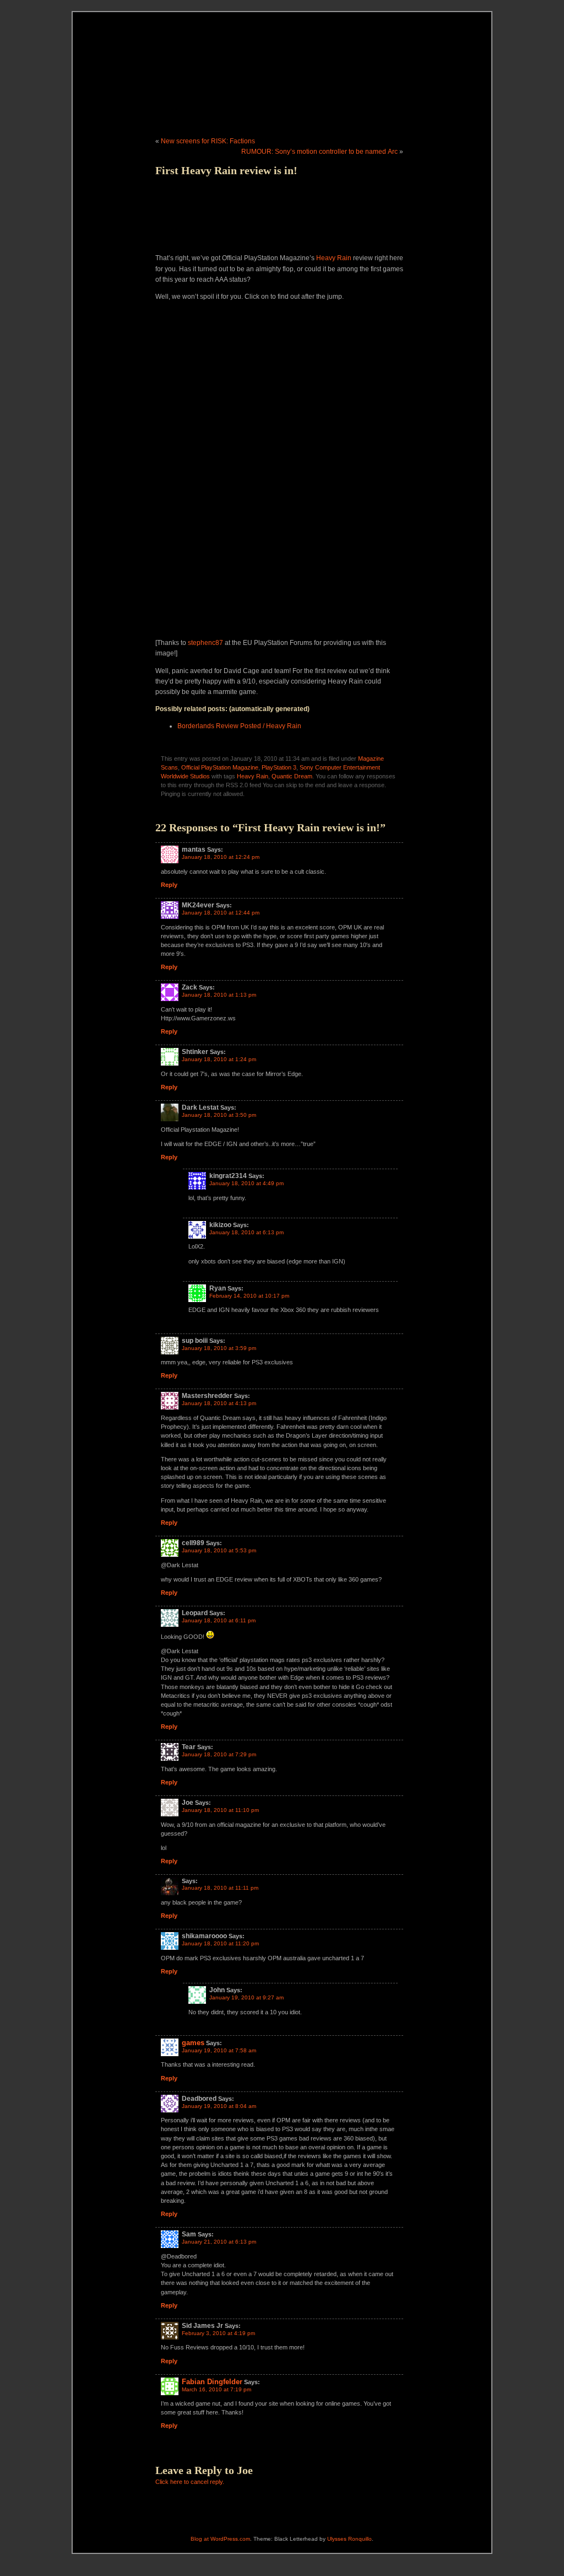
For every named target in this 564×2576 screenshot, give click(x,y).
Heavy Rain (334, 258)
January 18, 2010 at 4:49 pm (246, 1183)
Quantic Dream (292, 776)
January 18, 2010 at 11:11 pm (220, 1888)
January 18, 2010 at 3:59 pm (219, 1348)
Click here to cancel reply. (190, 2482)
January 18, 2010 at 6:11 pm (219, 1620)
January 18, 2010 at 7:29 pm (219, 1754)
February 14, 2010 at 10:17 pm (249, 1296)
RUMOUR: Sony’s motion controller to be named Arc (319, 152)
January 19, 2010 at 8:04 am (219, 2106)
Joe (245, 2470)
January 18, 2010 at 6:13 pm (246, 1232)
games (193, 2043)
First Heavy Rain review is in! (226, 170)
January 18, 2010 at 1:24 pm (219, 1059)
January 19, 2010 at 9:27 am (246, 1997)
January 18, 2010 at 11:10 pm (220, 1810)
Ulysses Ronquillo (349, 2539)
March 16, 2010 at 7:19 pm (216, 2389)
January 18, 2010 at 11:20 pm (220, 1943)
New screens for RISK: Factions (208, 141)
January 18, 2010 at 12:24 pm (221, 857)
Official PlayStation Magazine (220, 767)
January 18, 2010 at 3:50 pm (219, 1115)
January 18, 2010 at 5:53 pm (219, 1550)
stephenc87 (205, 643)
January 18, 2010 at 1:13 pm (219, 995)
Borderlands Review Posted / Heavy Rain (239, 726)
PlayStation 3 (279, 767)
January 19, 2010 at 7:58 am (219, 2050)
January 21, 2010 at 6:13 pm (219, 2242)
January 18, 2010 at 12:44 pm (221, 913)
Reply (169, 885)
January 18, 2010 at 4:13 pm (219, 1403)
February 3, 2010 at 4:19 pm (218, 2333)
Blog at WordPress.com (220, 2539)
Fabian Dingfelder (212, 2382)
